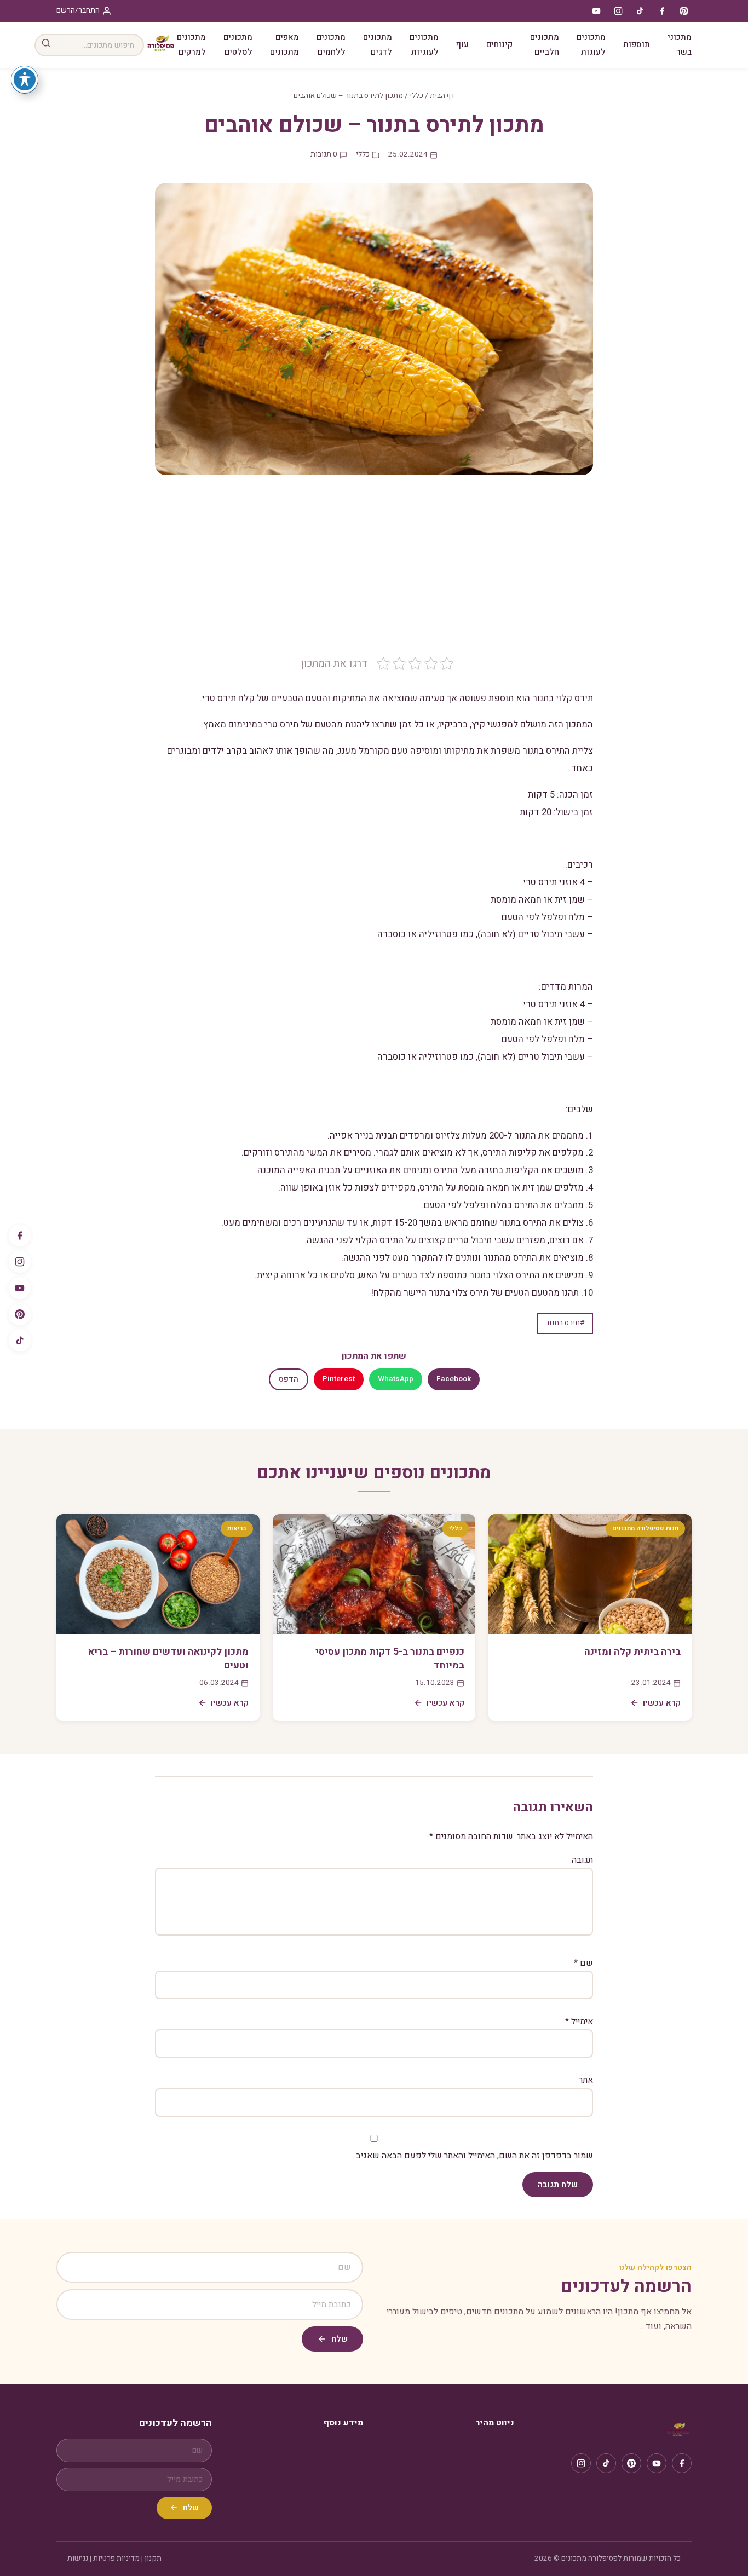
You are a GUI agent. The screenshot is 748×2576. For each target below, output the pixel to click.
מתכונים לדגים (378, 45)
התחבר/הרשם (78, 10)
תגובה (582, 1860)
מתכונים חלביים (545, 45)
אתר (586, 2080)
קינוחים (499, 44)
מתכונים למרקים (191, 45)
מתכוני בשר (680, 45)
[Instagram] (20, 1262)
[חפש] (46, 45)
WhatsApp (396, 1379)
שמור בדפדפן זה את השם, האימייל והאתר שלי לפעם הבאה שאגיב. (474, 2156)
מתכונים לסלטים (238, 45)
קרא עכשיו (662, 1703)
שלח (340, 2339)
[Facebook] (20, 1235)
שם (583, 1963)
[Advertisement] (374, 574)
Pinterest (339, 1379)
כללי (416, 96)
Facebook (454, 1379)
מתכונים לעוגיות (424, 45)
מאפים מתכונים (284, 45)
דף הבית (442, 96)
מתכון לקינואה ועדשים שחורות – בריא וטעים (168, 1659)
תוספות (637, 44)
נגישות (78, 2558)
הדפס (289, 1379)
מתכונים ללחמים (331, 45)
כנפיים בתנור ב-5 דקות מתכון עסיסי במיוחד (390, 1659)
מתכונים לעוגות (591, 45)
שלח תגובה (558, 2185)
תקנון (153, 2558)
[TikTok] (20, 1341)
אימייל (579, 2021)
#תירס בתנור (565, 1323)
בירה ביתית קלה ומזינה (632, 1652)
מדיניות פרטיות (116, 2558)
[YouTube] (20, 1288)
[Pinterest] (20, 1314)
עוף (462, 44)
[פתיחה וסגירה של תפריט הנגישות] (25, 79)
